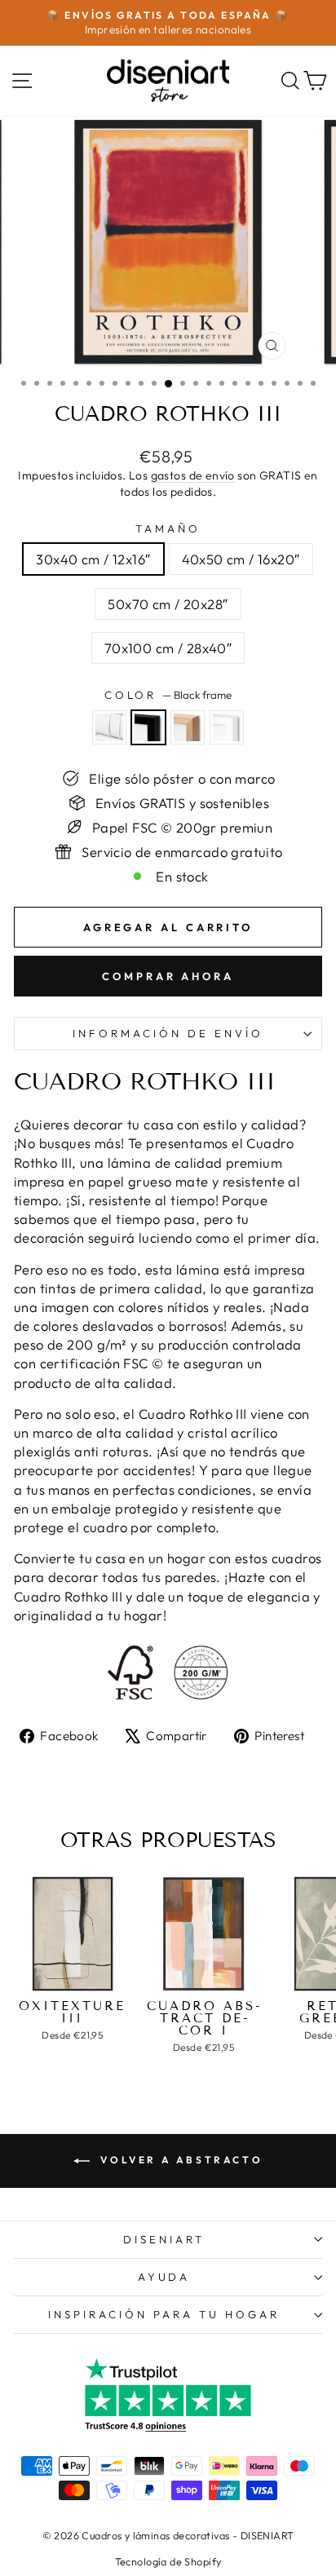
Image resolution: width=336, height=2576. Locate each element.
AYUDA (164, 2277)
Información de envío (168, 1033)
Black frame (148, 727)
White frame (227, 727)
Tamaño (168, 528)
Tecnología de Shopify (168, 2561)
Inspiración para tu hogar (164, 2314)
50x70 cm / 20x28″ (168, 604)
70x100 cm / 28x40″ (168, 648)
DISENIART (164, 2239)
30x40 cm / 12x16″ (93, 559)
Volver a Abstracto (179, 2160)
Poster (109, 727)
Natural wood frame (188, 727)
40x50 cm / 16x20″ (241, 559)
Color (168, 695)
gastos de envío (193, 475)
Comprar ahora (168, 976)
